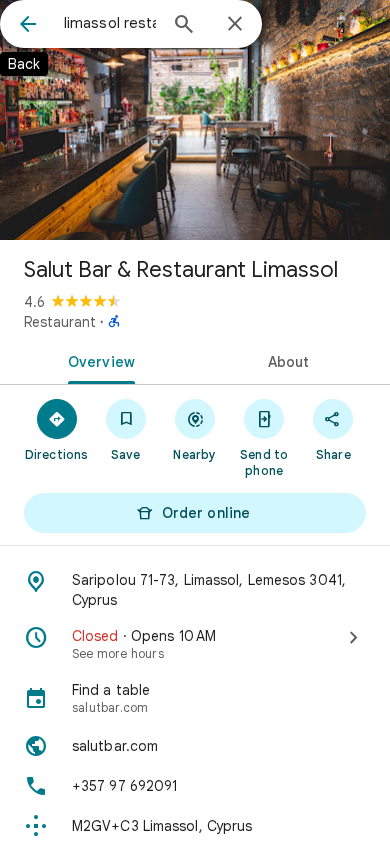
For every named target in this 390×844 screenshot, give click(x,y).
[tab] (97, 360)
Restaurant (60, 322)
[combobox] (110, 23)
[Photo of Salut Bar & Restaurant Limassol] (195, 120)
